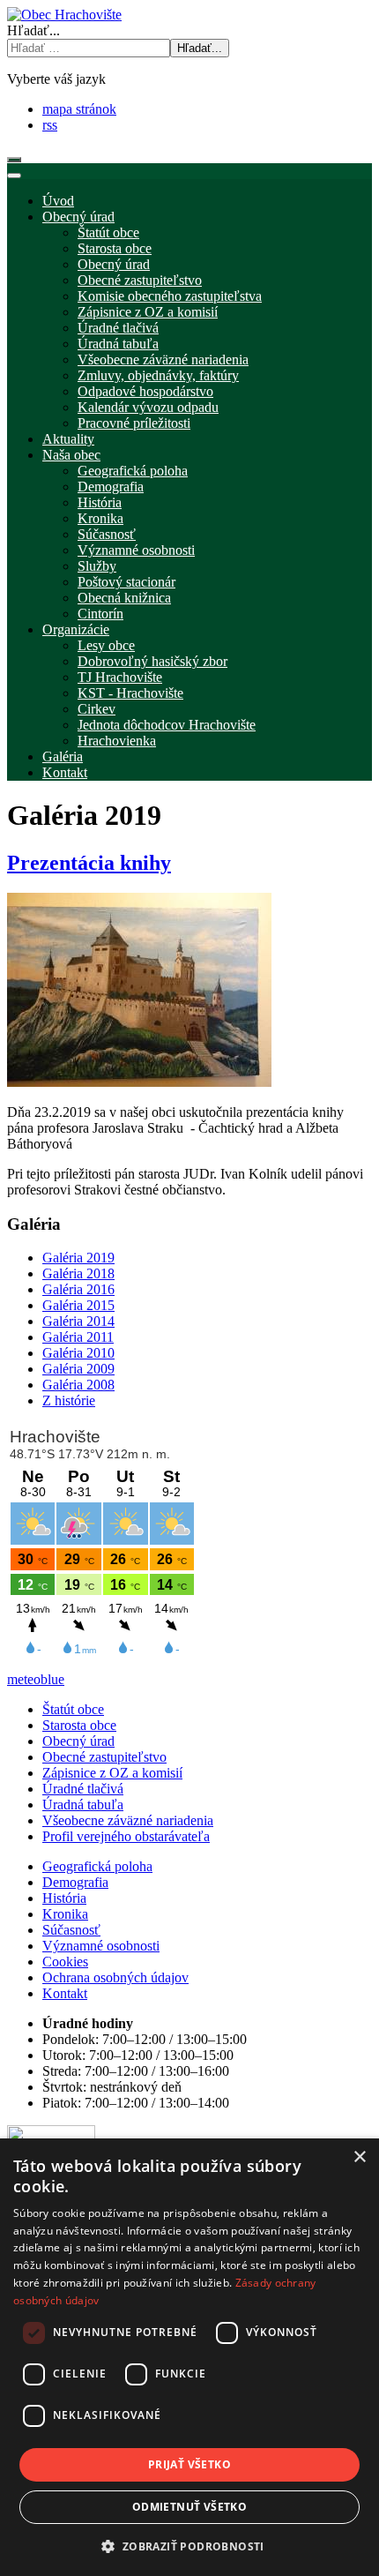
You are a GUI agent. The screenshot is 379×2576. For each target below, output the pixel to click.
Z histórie (69, 1400)
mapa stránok (79, 109)
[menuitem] (58, 201)
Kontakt (65, 1993)
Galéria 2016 (78, 1289)
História (64, 1898)
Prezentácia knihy (89, 863)
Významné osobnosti (101, 1946)
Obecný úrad (78, 1741)
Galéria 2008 (78, 1385)
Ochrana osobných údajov (115, 1977)
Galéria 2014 (78, 1321)
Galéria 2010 (78, 1353)
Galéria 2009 (78, 1369)
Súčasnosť (71, 1930)
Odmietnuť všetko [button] (189, 2507)
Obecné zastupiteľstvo (104, 1757)
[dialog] (189, 2357)
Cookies (65, 1962)
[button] (189, 2546)
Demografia (75, 1882)
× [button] (359, 2157)
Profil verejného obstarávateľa (126, 1836)
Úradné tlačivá (83, 1789)
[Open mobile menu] (14, 160)
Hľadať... (33, 30)
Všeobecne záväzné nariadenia (128, 1820)
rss (50, 125)
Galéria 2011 (78, 1337)
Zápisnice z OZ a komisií (112, 1773)
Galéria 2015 (78, 1305)
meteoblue (36, 1679)
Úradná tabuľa (83, 1805)
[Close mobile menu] (14, 176)
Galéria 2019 (78, 1258)
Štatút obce (73, 1709)
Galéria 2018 (78, 1273)
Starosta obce (79, 1725)
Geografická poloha (97, 1866)
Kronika (65, 1914)
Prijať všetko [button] (189, 2464)
